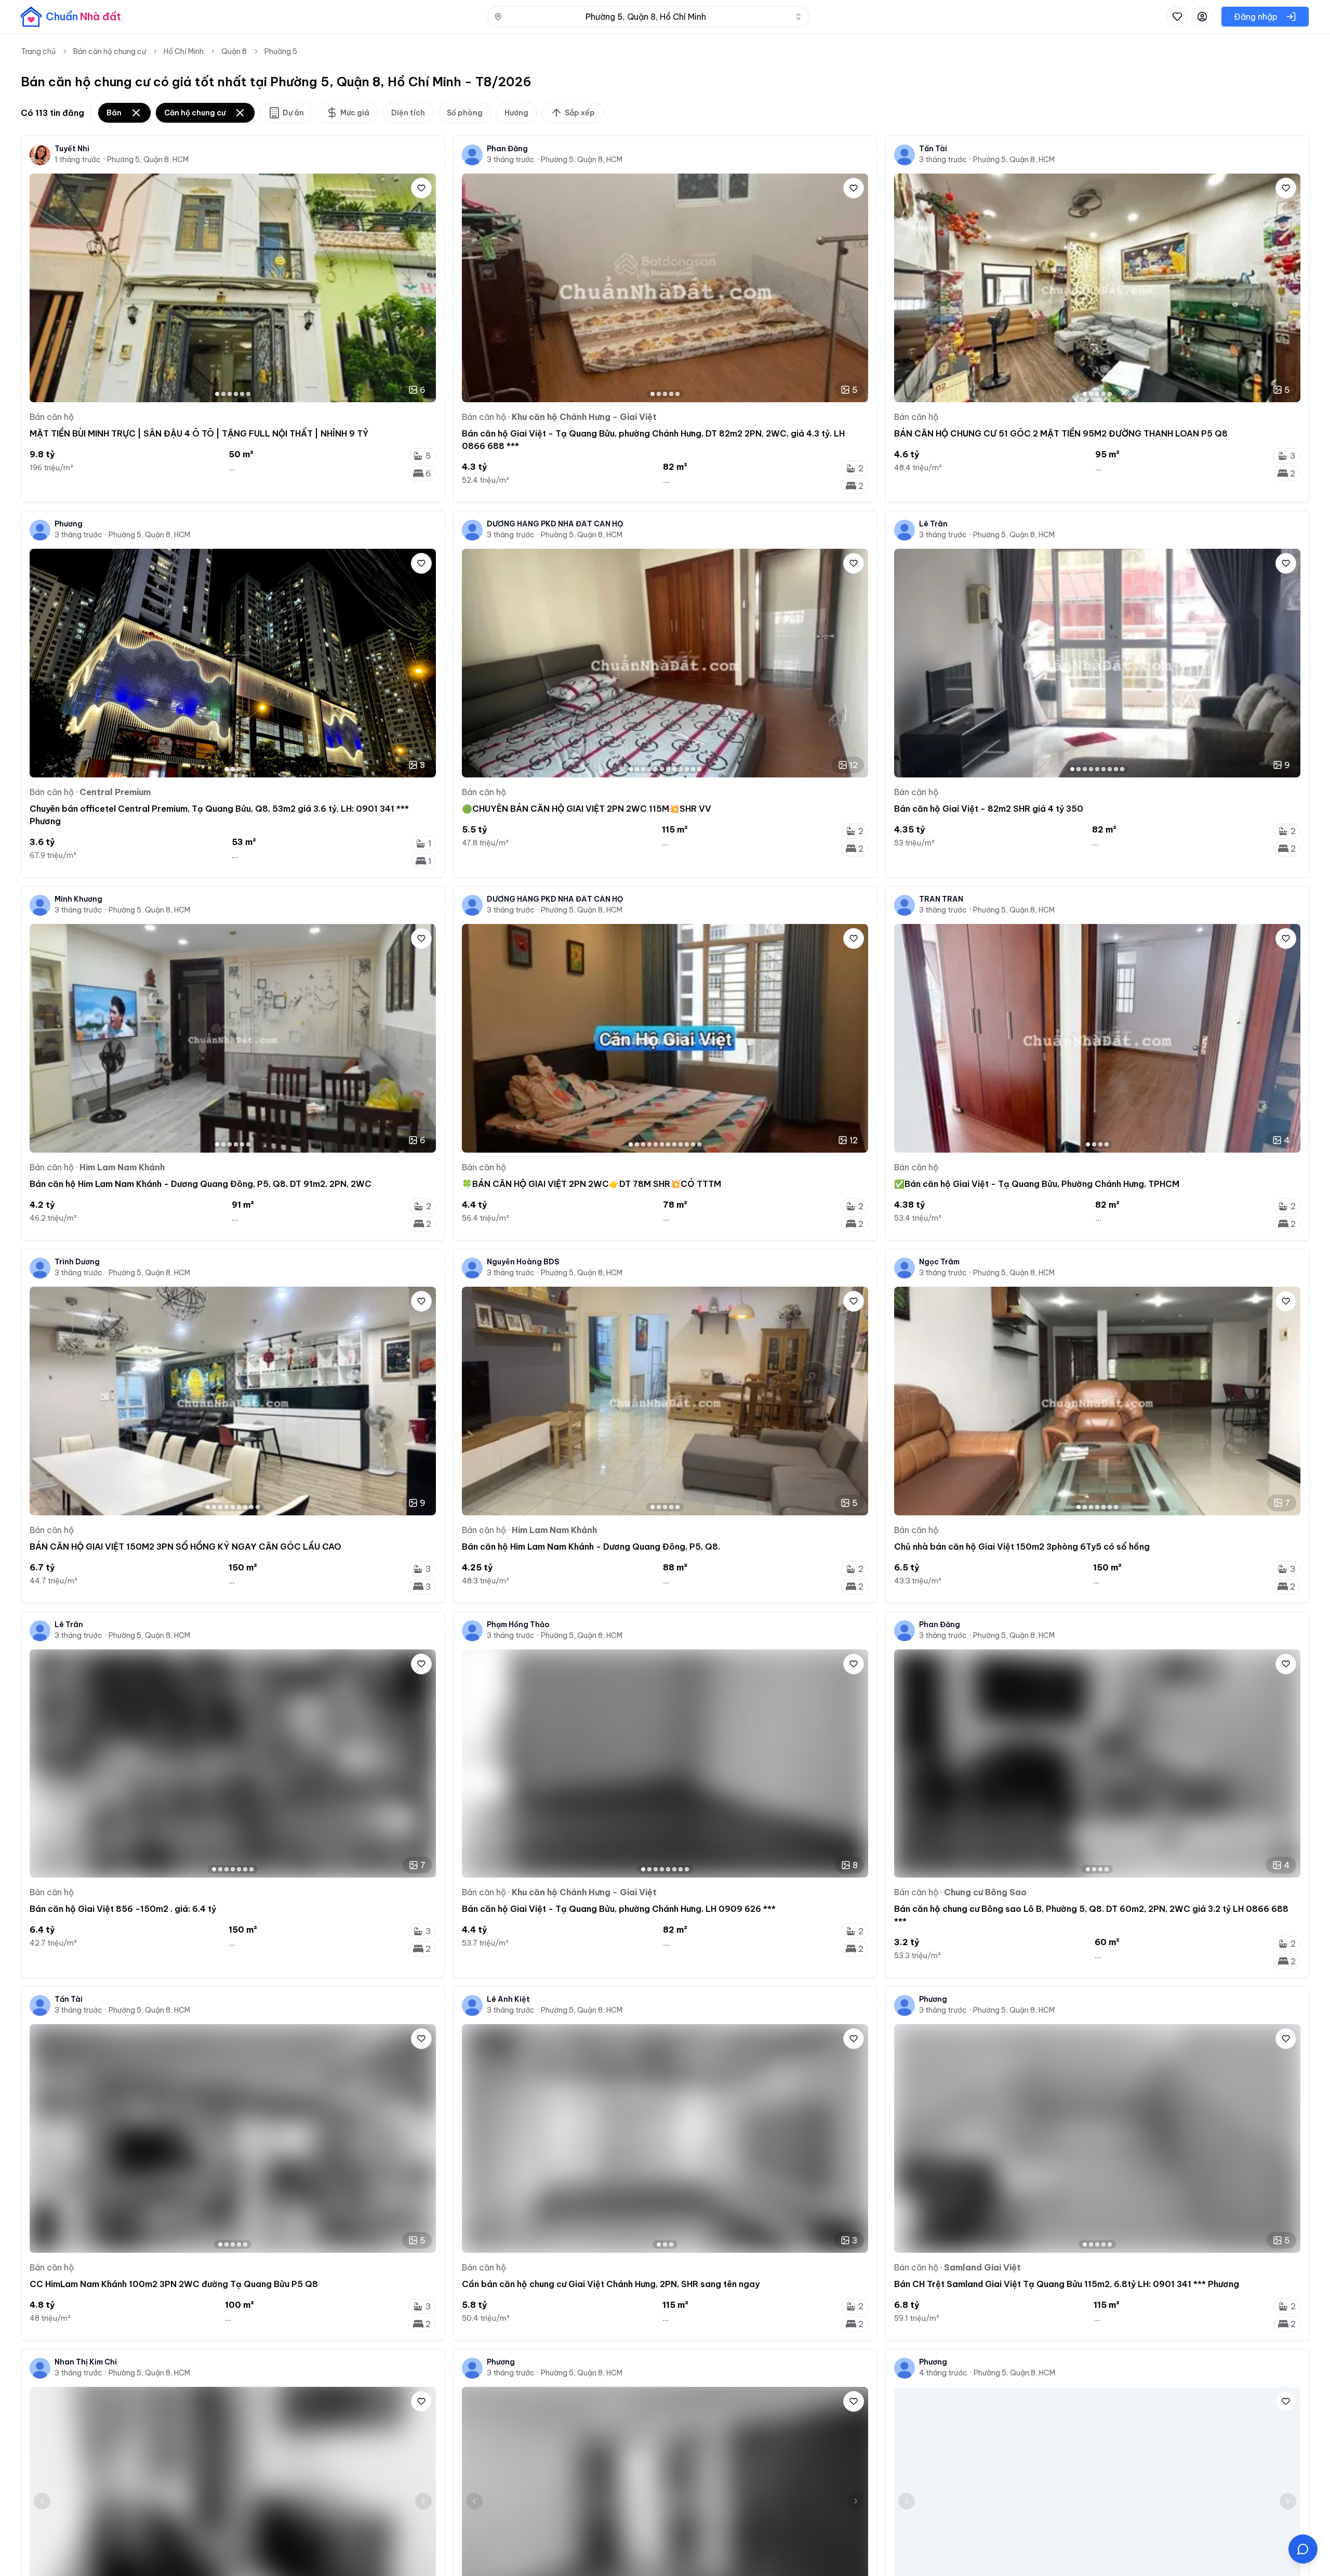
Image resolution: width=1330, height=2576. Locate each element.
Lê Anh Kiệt (508, 1999)
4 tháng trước (943, 2373)
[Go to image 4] (236, 394)
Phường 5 (281, 51)
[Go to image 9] (681, 769)
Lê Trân (933, 524)
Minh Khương (78, 899)
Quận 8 (234, 51)
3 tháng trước (511, 160)
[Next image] (423, 288)
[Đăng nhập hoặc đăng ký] (1202, 17)
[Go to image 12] (699, 769)
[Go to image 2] (223, 394)
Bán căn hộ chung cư (110, 51)
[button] (1303, 2549)
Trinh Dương (77, 1262)
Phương (69, 524)
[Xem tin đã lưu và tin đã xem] (1177, 17)
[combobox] (648, 17)
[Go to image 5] (242, 394)
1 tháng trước (78, 160)
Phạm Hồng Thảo (518, 1624)
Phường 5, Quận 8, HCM (148, 160)
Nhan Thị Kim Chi (86, 2362)
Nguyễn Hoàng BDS (523, 1262)
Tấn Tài (933, 149)
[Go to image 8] (674, 769)
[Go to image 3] (230, 394)
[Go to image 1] (217, 394)
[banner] (71, 17)
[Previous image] (42, 288)
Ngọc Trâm (939, 1262)
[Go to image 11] (693, 769)
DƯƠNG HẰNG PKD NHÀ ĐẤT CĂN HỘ (555, 524)
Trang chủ (38, 51)
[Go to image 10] (687, 769)
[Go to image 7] (668, 769)
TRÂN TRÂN (941, 899)
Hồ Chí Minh (184, 51)
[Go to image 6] (248, 394)
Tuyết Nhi (72, 149)
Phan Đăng (507, 149)
